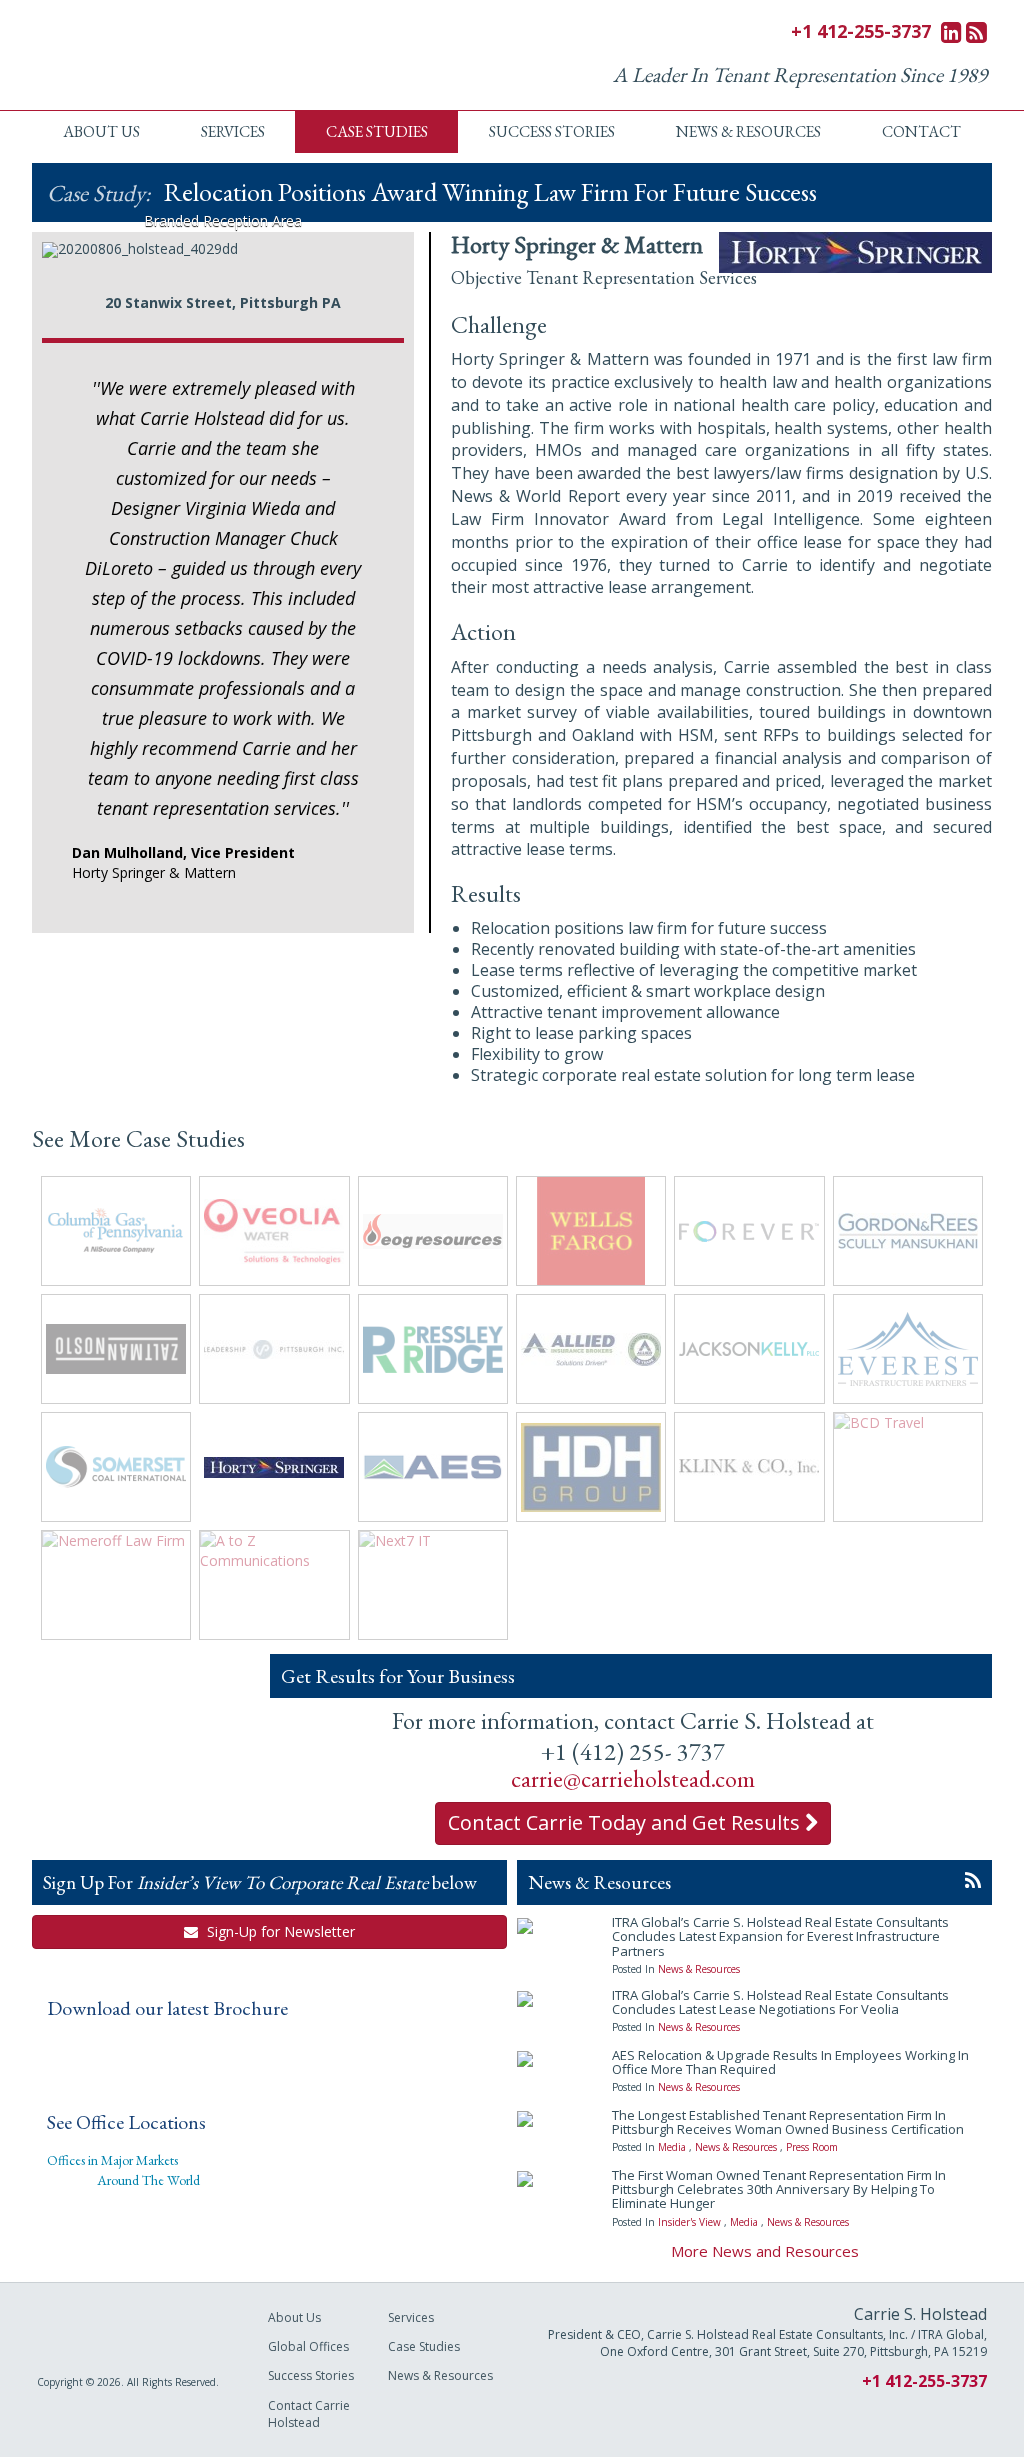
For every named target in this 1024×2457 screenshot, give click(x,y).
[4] (202, 241)
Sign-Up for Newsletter (279, 1931)
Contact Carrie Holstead (309, 2414)
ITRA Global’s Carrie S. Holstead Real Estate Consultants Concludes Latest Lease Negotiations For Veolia (780, 2002)
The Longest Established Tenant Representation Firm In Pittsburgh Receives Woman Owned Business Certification (788, 2122)
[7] (265, 241)
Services (233, 131)
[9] (307, 241)
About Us (101, 131)
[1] (139, 241)
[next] (378, 243)
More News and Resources (765, 2251)
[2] (160, 241)
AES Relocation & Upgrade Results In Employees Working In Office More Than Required (790, 2062)
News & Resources (748, 131)
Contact (921, 131)
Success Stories (552, 131)
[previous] (68, 243)
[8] (286, 241)
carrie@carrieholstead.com (633, 1778)
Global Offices (308, 2346)
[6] (244, 241)
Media (672, 2147)
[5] (223, 241)
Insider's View (689, 2222)
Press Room (812, 2147)
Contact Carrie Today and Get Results (626, 1822)
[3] (181, 241)
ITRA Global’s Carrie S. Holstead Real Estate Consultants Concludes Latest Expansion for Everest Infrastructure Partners (780, 1936)
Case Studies (377, 131)
